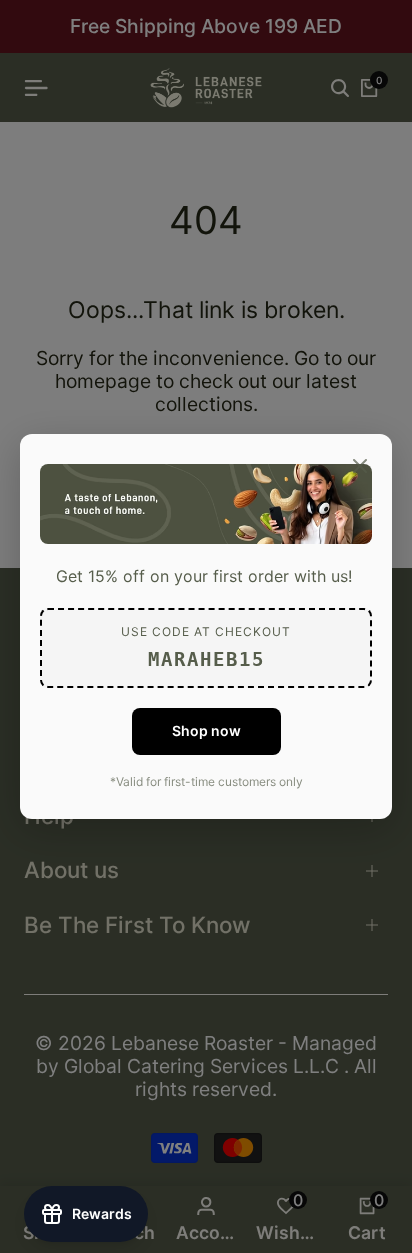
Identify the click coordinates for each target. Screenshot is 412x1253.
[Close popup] (360, 466)
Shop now (206, 730)
